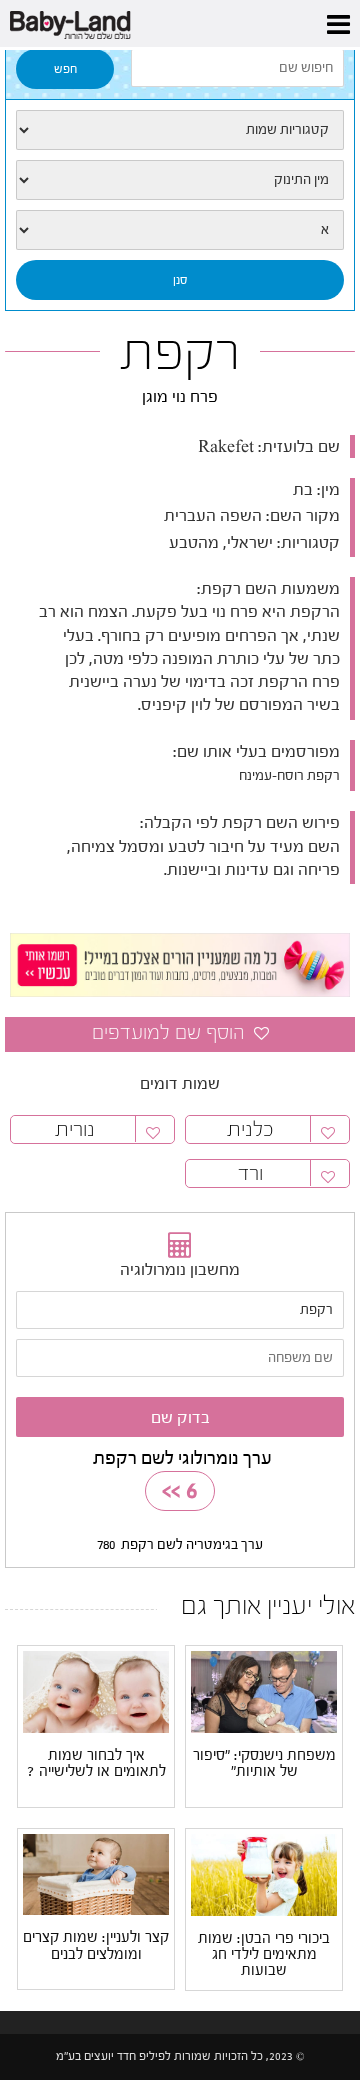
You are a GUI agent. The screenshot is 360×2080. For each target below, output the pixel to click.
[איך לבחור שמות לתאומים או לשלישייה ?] (96, 1691)
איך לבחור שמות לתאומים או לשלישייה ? (96, 1764)
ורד (250, 1173)
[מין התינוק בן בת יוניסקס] (180, 180)
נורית (75, 1129)
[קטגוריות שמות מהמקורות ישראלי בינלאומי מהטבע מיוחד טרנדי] (180, 130)
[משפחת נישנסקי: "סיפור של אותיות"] (264, 1691)
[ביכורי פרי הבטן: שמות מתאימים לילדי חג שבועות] (264, 1874)
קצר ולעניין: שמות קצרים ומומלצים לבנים (96, 1946)
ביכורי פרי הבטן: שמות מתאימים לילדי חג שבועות (264, 1955)
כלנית (250, 1129)
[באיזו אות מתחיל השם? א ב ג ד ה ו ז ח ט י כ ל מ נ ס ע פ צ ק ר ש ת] (180, 230)
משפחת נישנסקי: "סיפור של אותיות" (264, 1764)
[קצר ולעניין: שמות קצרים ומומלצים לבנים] (96, 1874)
